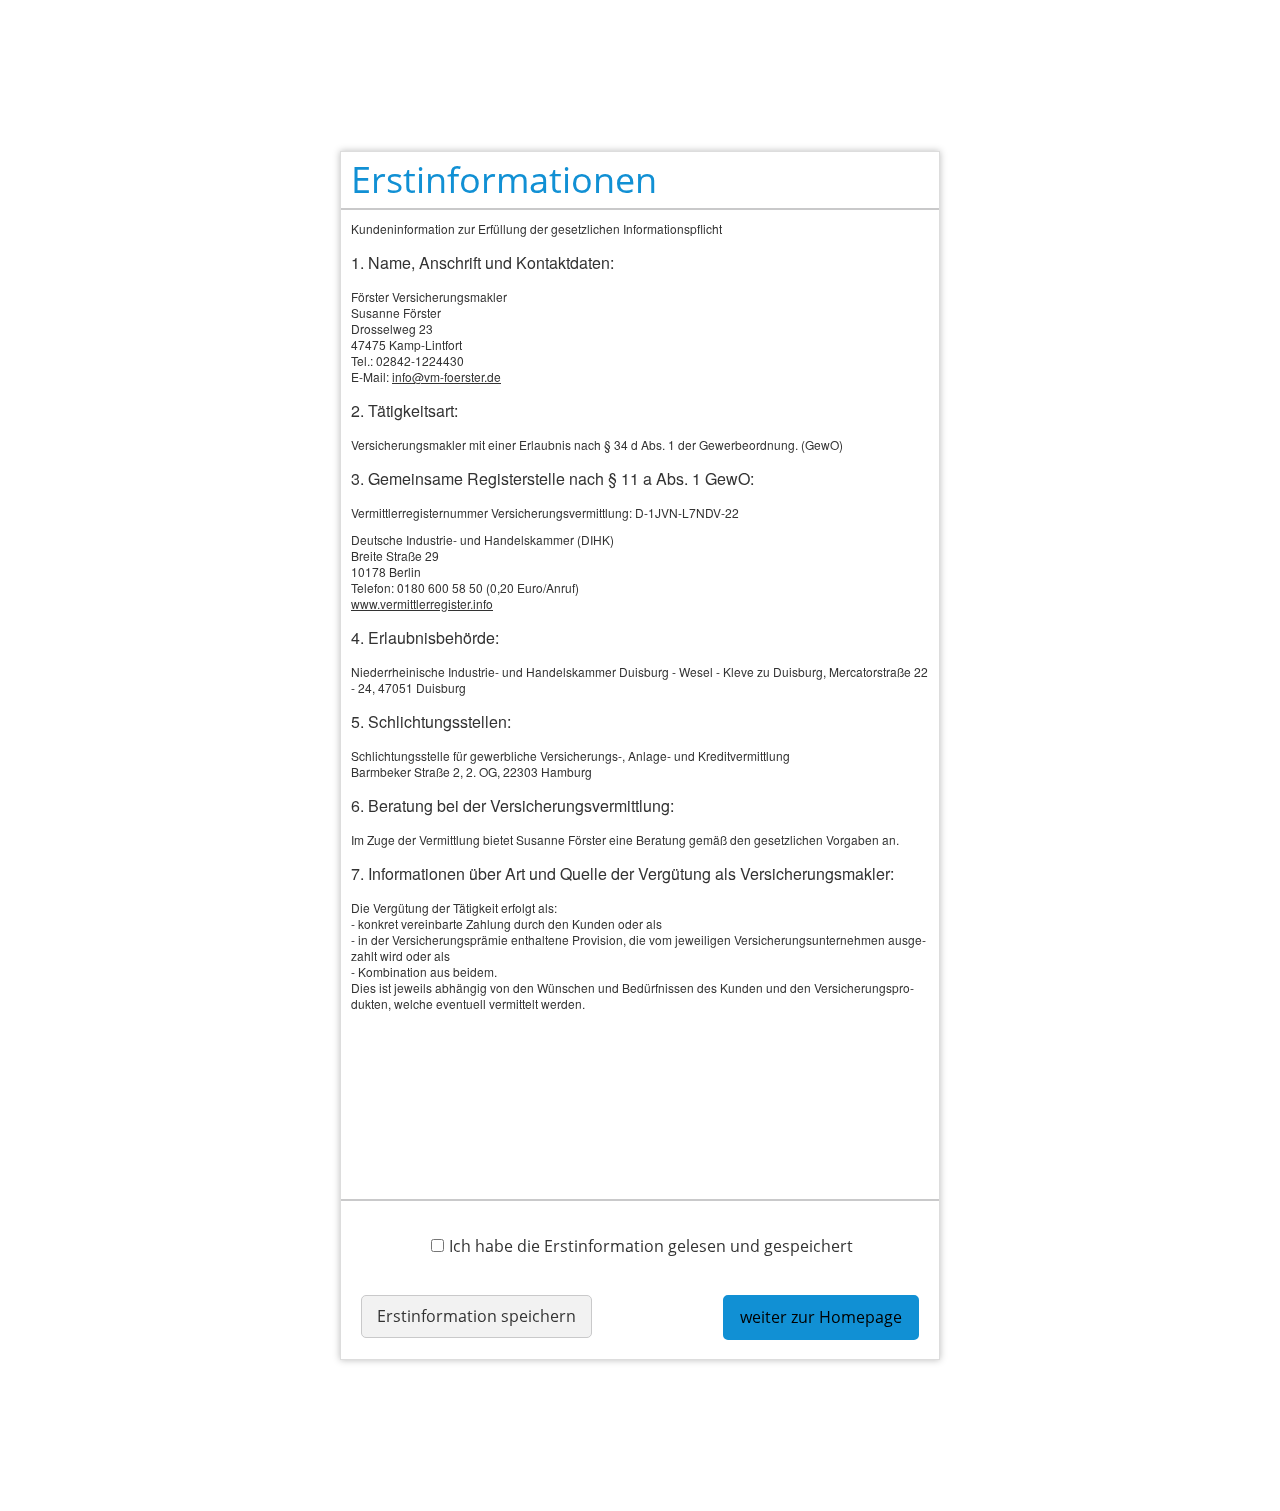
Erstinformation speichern (476, 1316)
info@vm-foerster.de (446, 376)
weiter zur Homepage (821, 1317)
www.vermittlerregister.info (422, 603)
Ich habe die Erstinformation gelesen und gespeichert (651, 1245)
